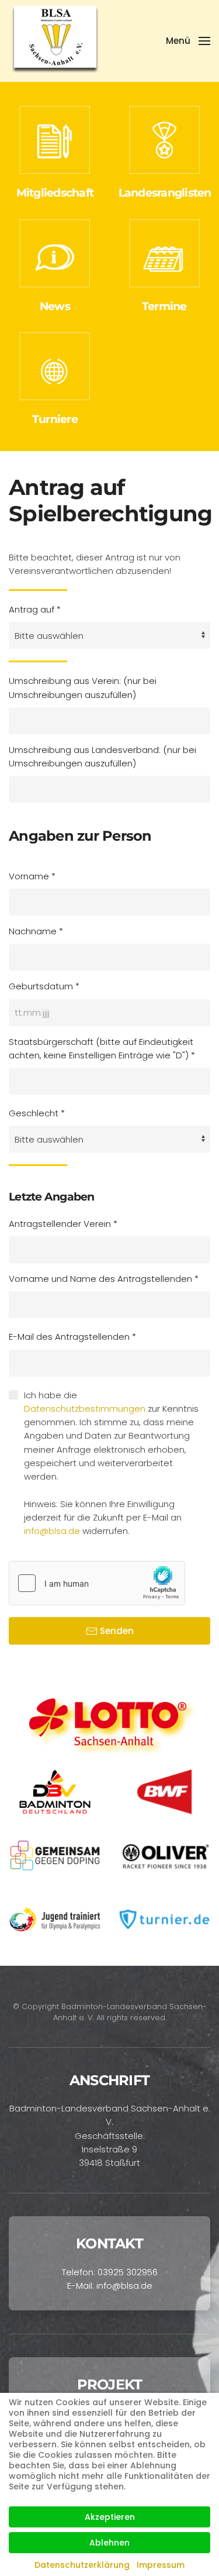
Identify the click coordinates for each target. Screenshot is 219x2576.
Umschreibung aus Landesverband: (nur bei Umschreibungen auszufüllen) (102, 756)
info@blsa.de (52, 1531)
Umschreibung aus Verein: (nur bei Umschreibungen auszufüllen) (83, 687)
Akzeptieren (110, 2517)
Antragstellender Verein (63, 1224)
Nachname (36, 931)
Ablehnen (109, 2543)
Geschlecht (37, 1113)
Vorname (32, 876)
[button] (188, 41)
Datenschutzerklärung (82, 2565)
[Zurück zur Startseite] (56, 41)
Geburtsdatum (44, 986)
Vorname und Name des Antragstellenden (104, 1279)
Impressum (161, 2565)
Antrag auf (35, 609)
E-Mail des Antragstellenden (72, 1337)
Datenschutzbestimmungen (85, 1409)
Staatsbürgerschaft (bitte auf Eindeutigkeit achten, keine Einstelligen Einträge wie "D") (102, 1048)
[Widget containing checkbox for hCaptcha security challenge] (97, 1583)
